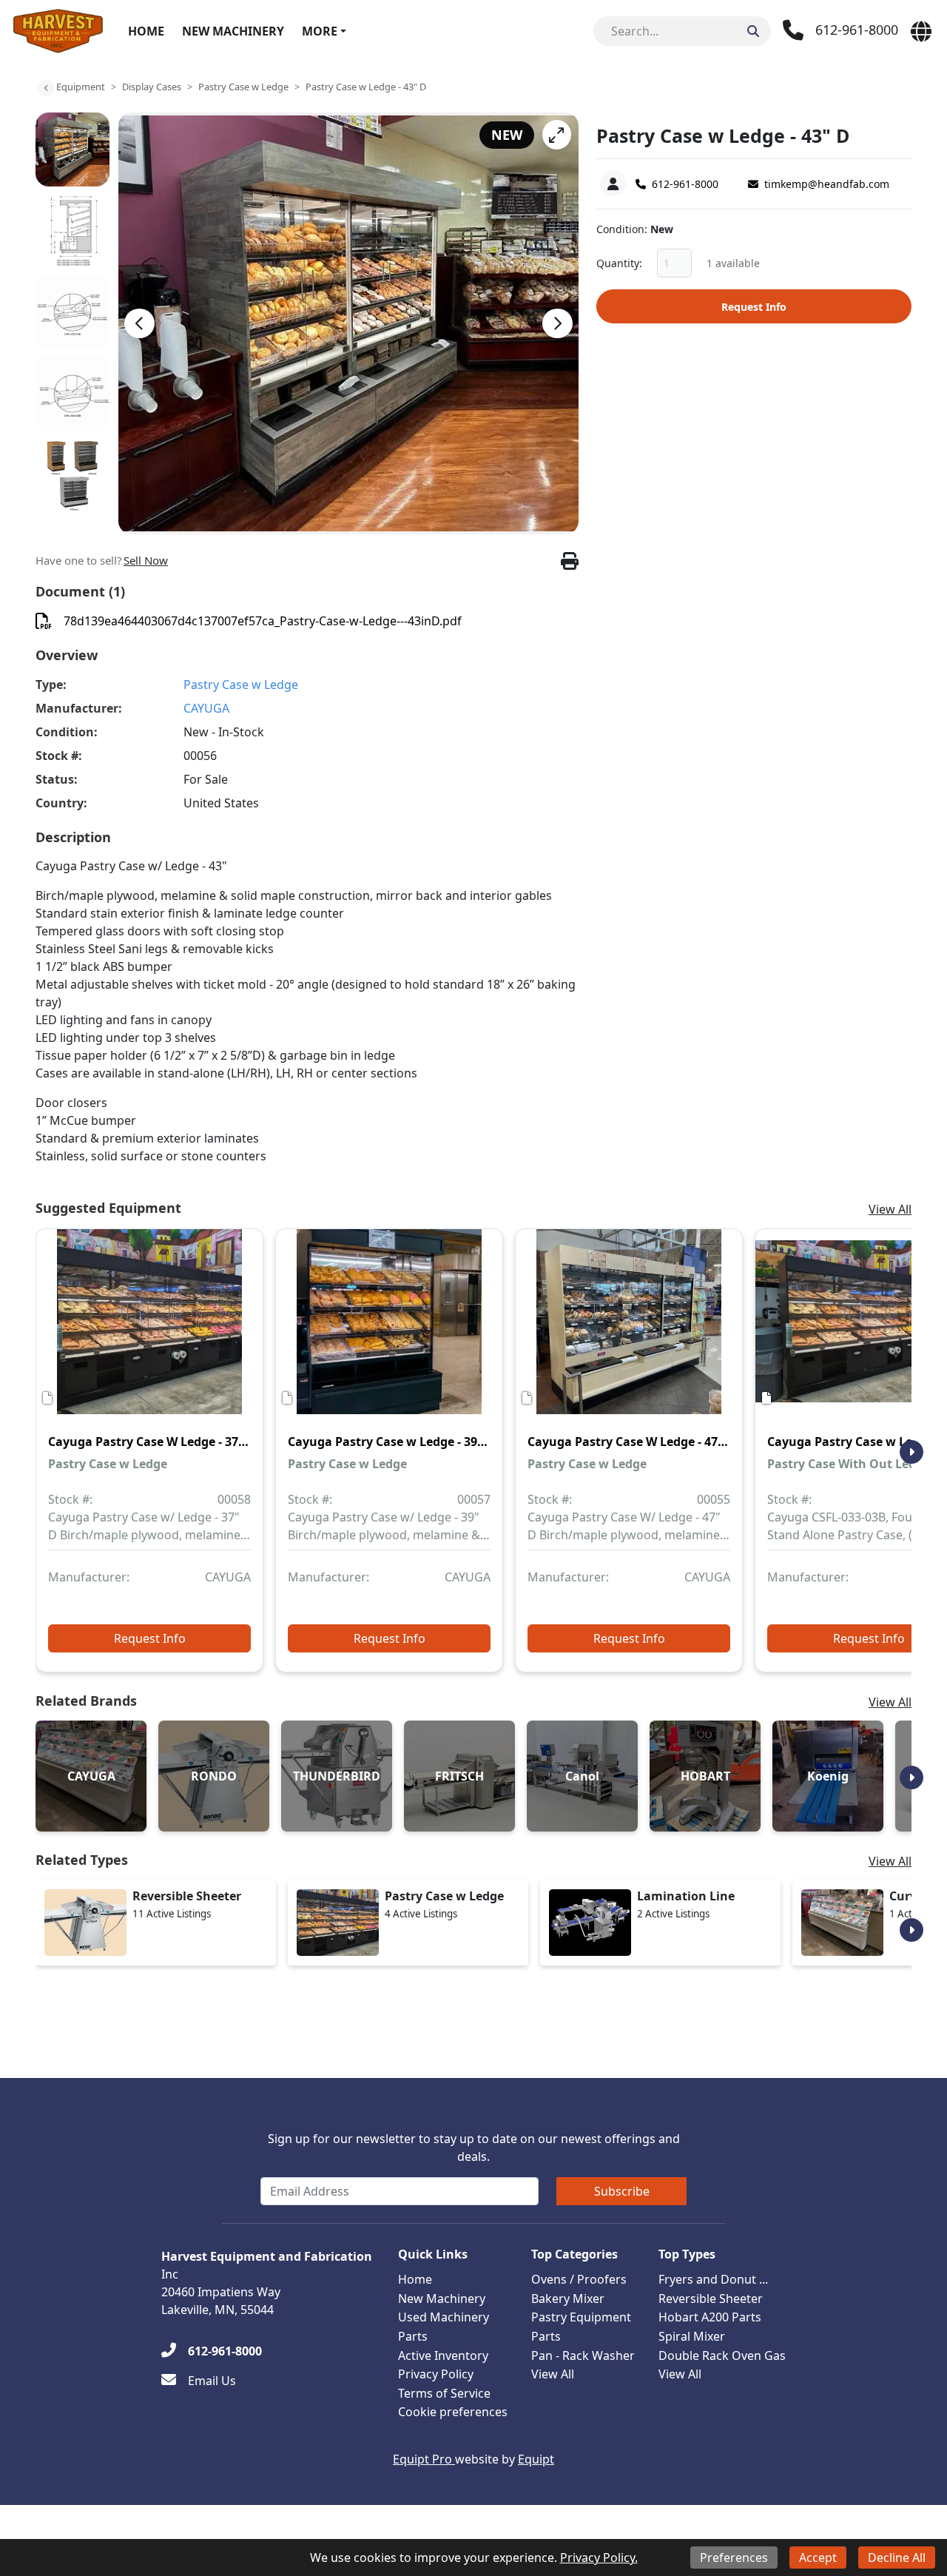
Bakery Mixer (568, 2298)
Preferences (734, 2557)
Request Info (754, 307)
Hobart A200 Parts (710, 2317)
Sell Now (146, 560)
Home (146, 31)
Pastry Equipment (581, 2317)
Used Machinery (444, 2317)
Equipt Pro (424, 2459)
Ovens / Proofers (579, 2279)
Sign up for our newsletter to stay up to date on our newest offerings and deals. (474, 2148)
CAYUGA (206, 708)
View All (890, 1209)
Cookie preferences (453, 2412)
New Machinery (233, 31)
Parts (413, 2336)
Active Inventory (443, 2355)
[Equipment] (46, 88)
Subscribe (622, 2191)
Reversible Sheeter (711, 2298)
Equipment (81, 87)
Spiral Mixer (692, 2336)
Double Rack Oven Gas (722, 2355)
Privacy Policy (436, 2374)
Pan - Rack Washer (583, 2355)
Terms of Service (444, 2393)
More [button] (320, 31)
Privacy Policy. (599, 2557)
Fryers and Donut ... (713, 2279)
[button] (557, 135)
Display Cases (152, 87)
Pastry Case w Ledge (243, 87)
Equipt (536, 2459)
